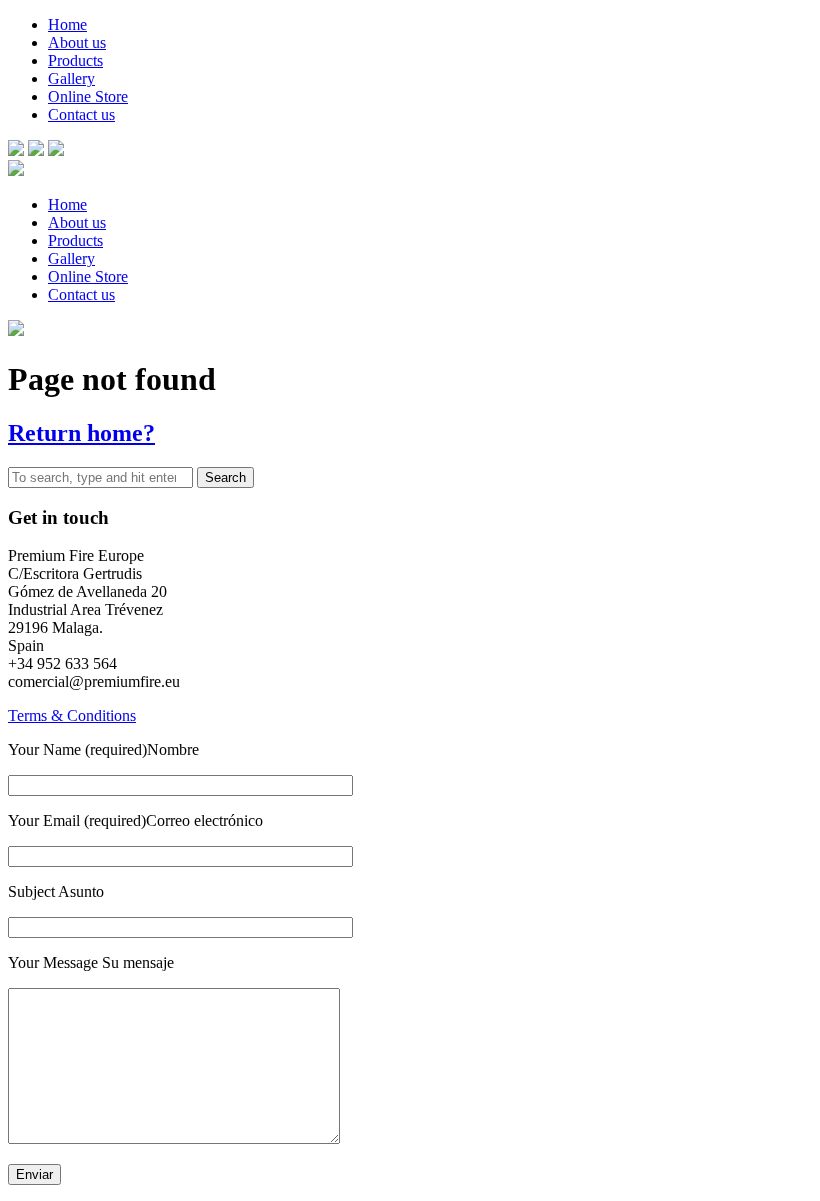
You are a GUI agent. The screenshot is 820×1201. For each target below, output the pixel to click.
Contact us (81, 114)
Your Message (55, 962)
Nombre (173, 749)
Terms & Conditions (72, 715)
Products (75, 60)
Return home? (81, 433)
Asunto (79, 891)
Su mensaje (138, 962)
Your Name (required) (77, 749)
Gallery (71, 78)
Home (67, 24)
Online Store (88, 96)
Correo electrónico (204, 820)
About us (77, 42)
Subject (31, 891)
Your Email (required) (77, 820)
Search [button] (225, 477)
